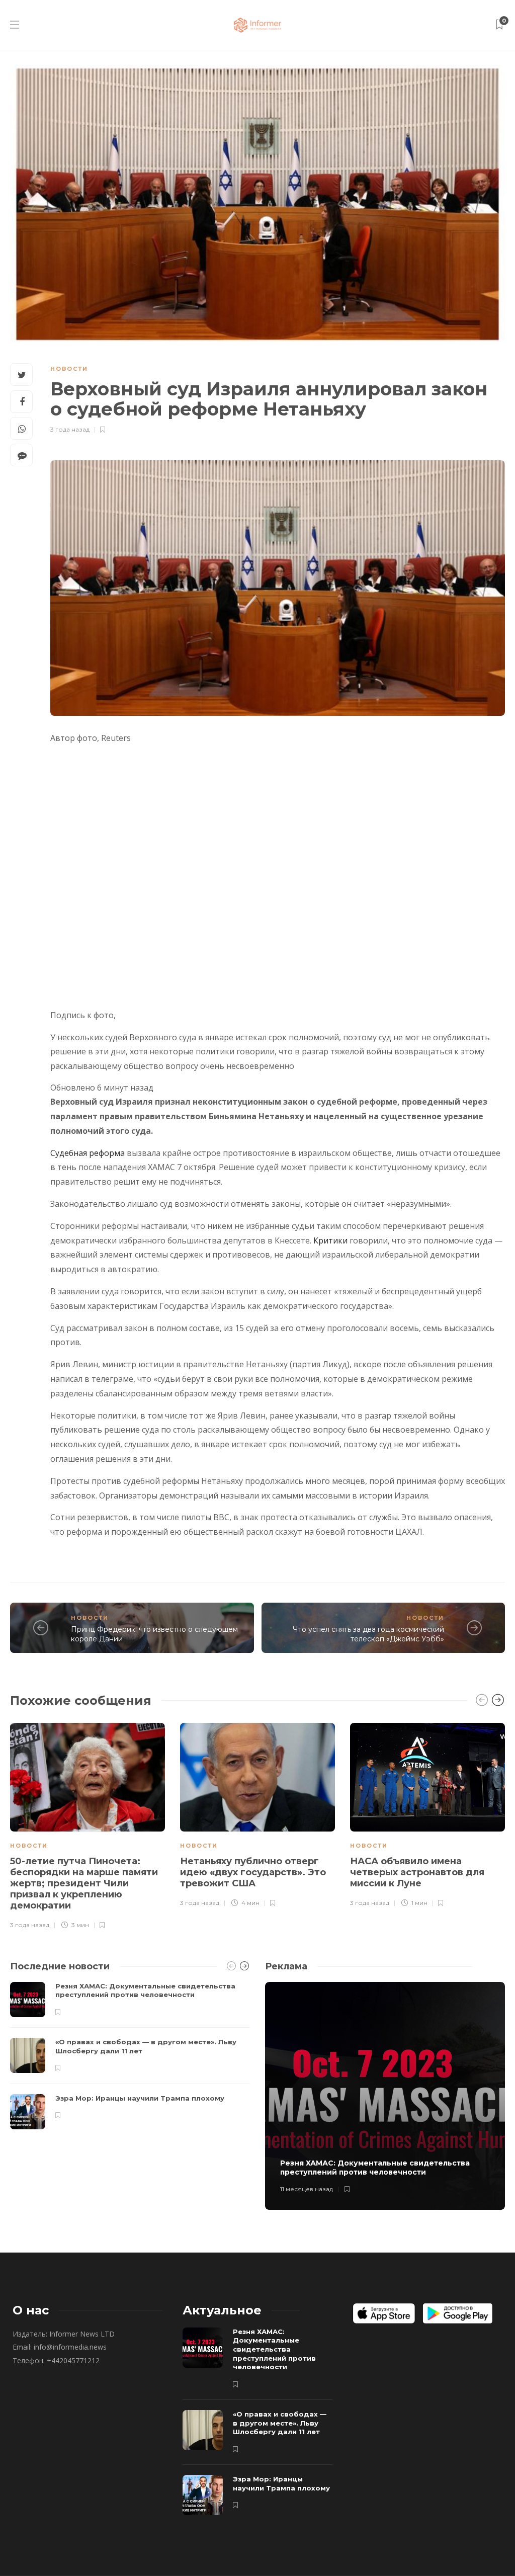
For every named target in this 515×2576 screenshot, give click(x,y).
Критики (330, 1240)
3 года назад (70, 429)
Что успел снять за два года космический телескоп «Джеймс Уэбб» (368, 1634)
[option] (88, 1825)
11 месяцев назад (307, 2189)
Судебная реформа (88, 1153)
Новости (69, 369)
